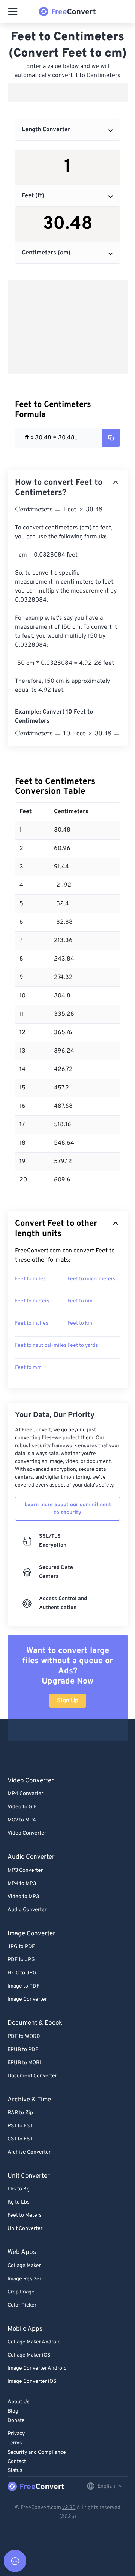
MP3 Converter (25, 1870)
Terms (15, 2443)
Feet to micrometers (91, 1279)
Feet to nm (80, 1301)
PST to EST (20, 2126)
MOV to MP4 (22, 1820)
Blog (13, 2411)
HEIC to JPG (22, 1973)
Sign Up (68, 1701)
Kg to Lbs (19, 2202)
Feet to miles (30, 1279)
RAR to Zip (20, 2113)
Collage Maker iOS (29, 2355)
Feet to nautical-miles (41, 1345)
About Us (19, 2402)
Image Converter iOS (32, 2382)
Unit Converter (25, 2229)
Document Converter (32, 2076)
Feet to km (80, 1323)
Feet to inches (32, 1323)
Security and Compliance (37, 2453)
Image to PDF (23, 1986)
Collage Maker (24, 2266)
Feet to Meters (25, 2215)
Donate (16, 2421)
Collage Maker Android (34, 2342)
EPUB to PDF (23, 2050)
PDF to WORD (24, 2037)
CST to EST (20, 2139)
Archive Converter (29, 2152)
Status (15, 2471)
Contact (17, 2462)
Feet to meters (32, 1301)
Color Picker (22, 2305)
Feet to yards (83, 1345)
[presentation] (59, 510)
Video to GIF (22, 1807)
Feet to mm (28, 1368)
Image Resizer (24, 2279)
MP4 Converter (25, 1794)
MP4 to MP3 (22, 1884)
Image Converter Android (37, 2368)
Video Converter (27, 1833)
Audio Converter (27, 1910)
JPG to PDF (21, 1947)
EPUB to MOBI (24, 2063)
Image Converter (27, 1999)
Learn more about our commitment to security (68, 1509)
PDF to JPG (21, 1960)
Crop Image (21, 2292)
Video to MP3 (23, 1897)
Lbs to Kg (19, 2189)
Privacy (16, 2434)
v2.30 (69, 2508)
